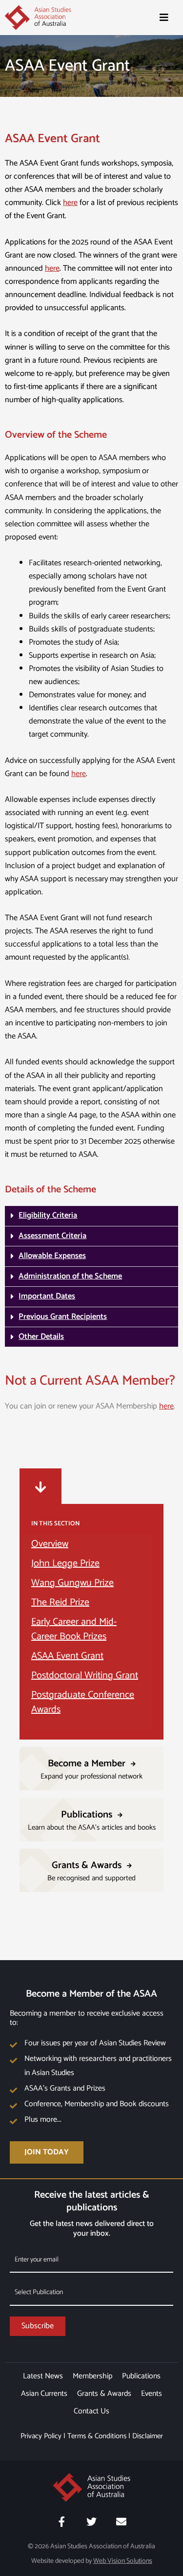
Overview (50, 1544)
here (70, 203)
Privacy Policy (41, 2436)
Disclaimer (148, 2436)
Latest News (43, 2376)
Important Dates (47, 1296)
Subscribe (38, 2326)
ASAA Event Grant (67, 1656)
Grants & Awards (104, 2394)
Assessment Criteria (52, 1236)
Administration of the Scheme (70, 1276)
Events (152, 2394)
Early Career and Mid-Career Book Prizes (74, 1629)
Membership (92, 2376)
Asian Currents (44, 2394)
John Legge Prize (65, 1564)
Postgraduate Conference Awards (83, 1702)
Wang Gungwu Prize (72, 1583)
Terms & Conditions (97, 2436)
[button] (91, 1216)
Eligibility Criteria (48, 1215)
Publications (141, 2376)
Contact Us (91, 2411)
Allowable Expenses (52, 1256)
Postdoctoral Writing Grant (85, 1676)
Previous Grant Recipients (63, 1317)
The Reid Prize (60, 1603)
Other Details (41, 1337)
